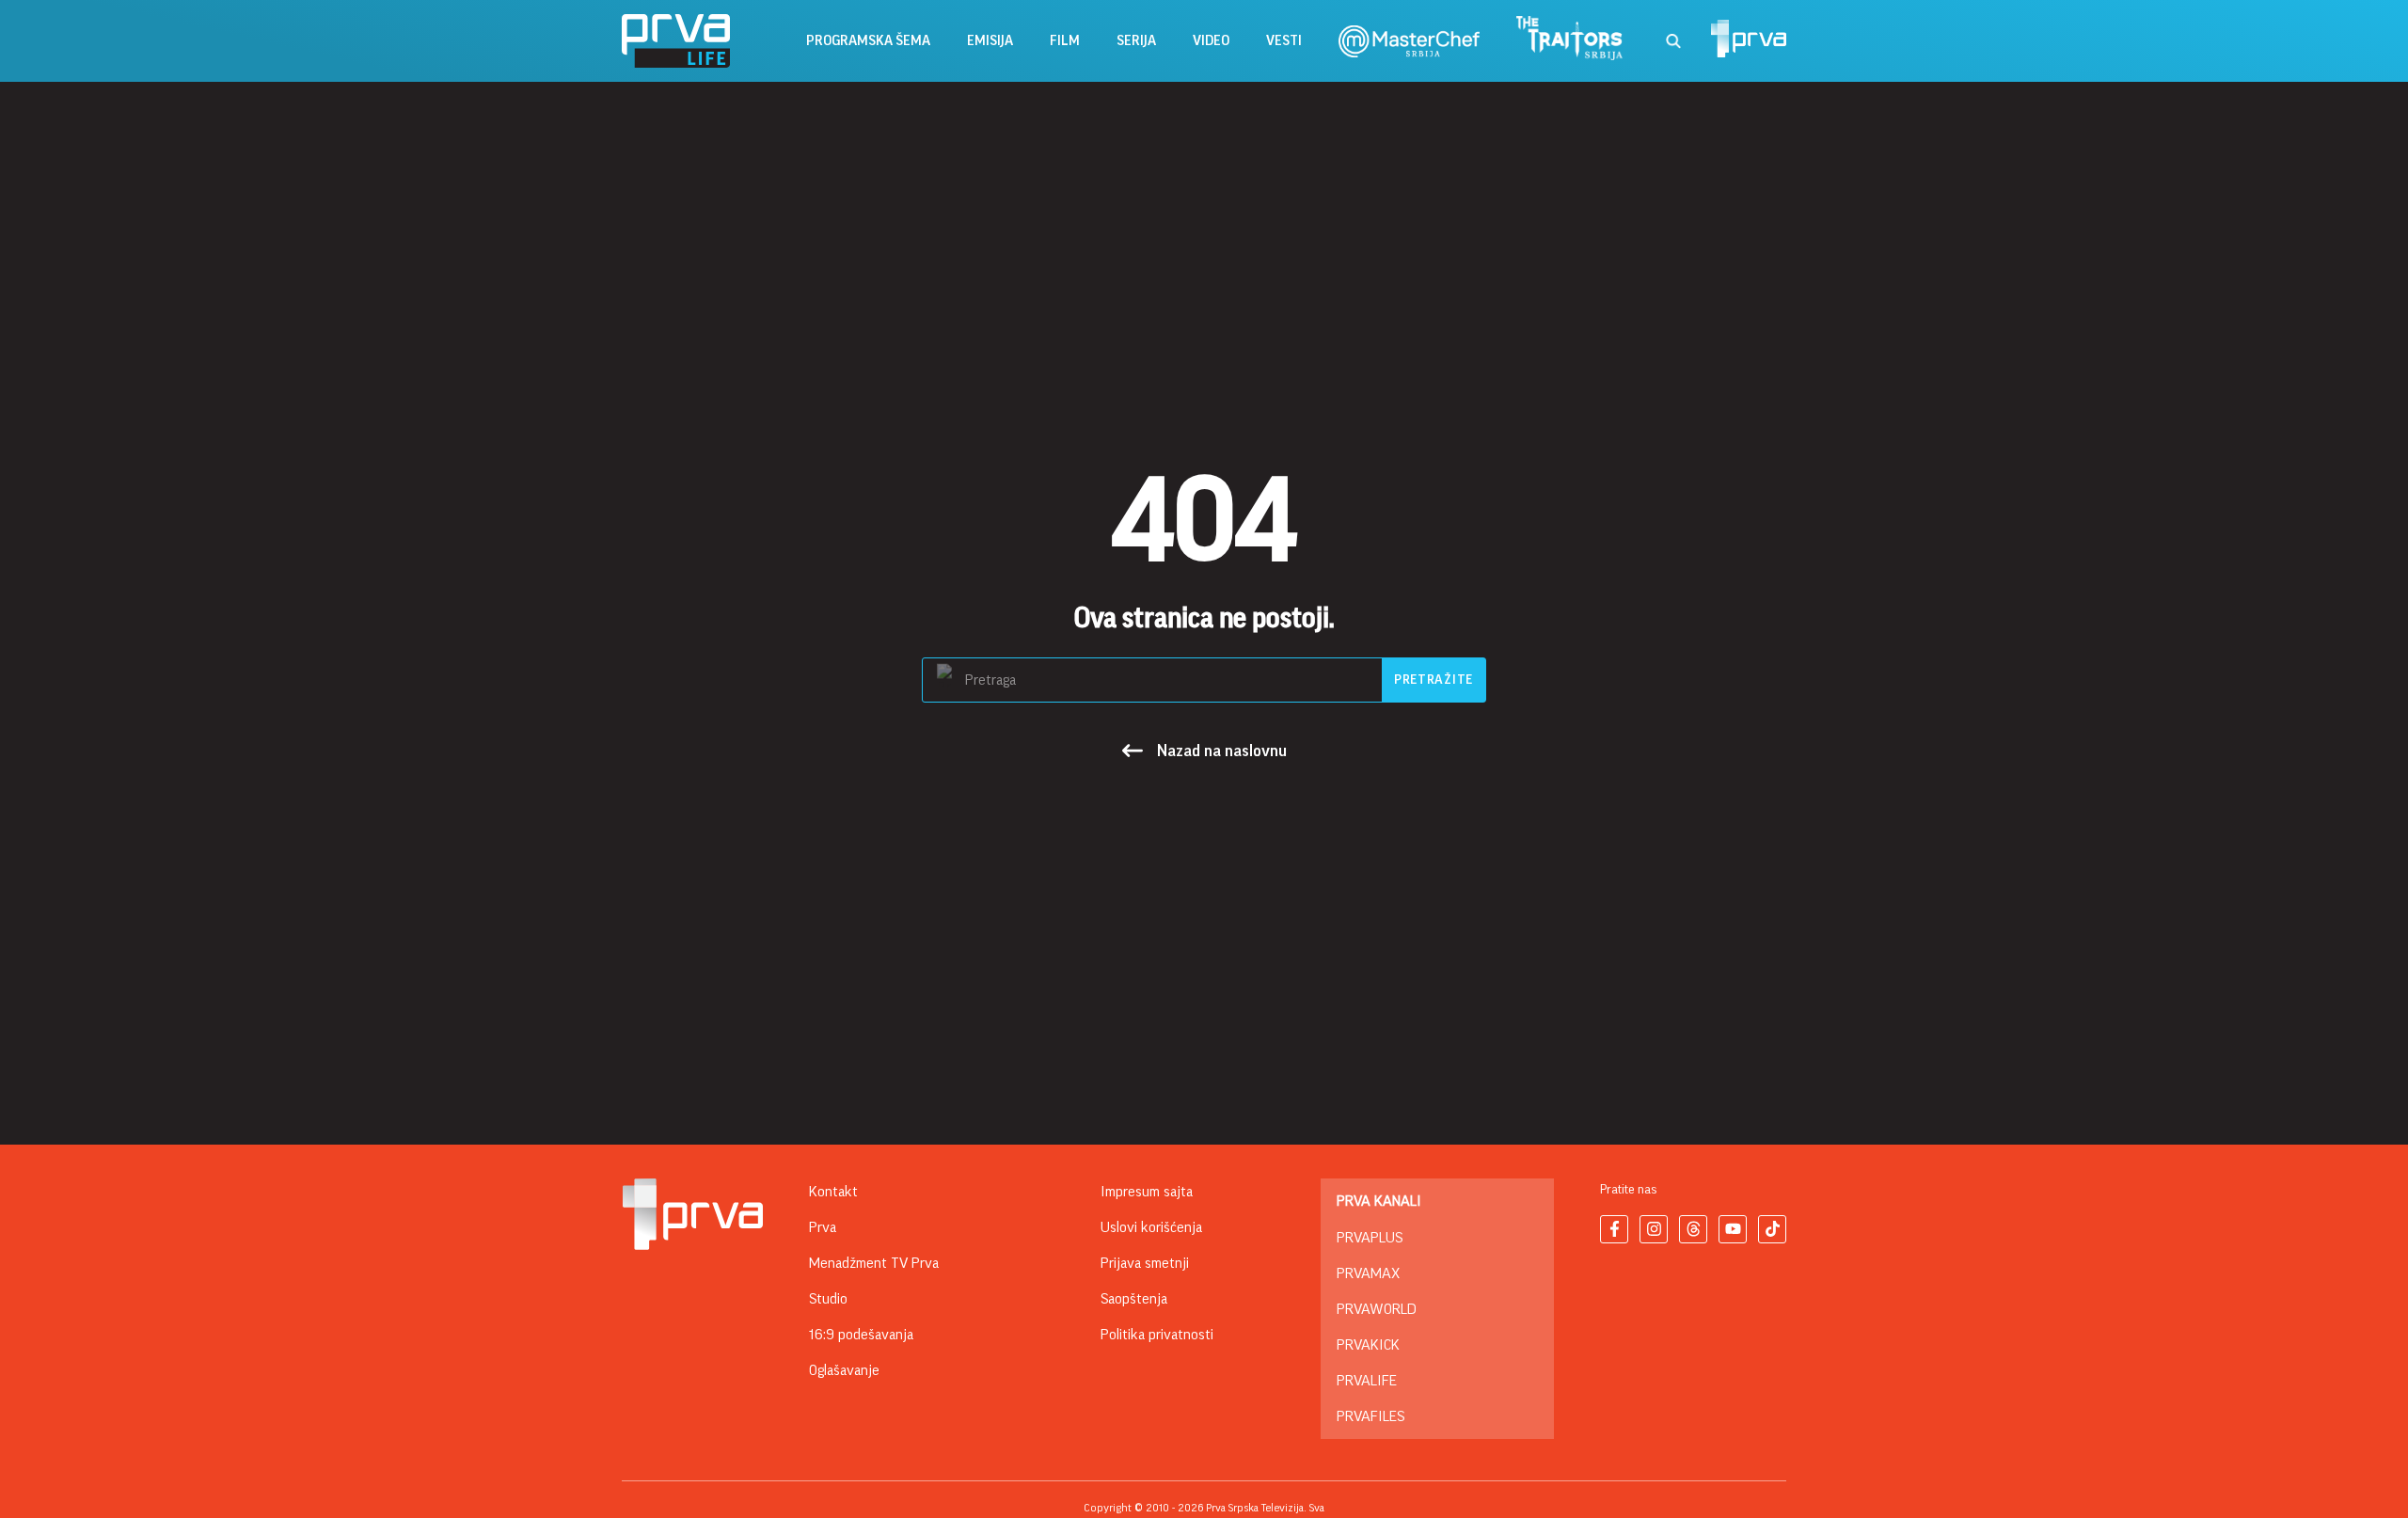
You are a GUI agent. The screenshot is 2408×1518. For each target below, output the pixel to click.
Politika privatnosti (1157, 1335)
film (1065, 41)
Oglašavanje (844, 1370)
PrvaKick (1368, 1345)
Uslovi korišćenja (1151, 1227)
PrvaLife (1367, 1381)
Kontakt (833, 1192)
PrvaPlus (1370, 1238)
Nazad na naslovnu (1222, 751)
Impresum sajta (1147, 1192)
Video (1211, 41)
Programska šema (868, 41)
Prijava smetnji (1145, 1263)
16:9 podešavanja (861, 1335)
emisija (990, 41)
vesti (1284, 41)
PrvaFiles (1370, 1416)
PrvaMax (1368, 1273)
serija (1136, 41)
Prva (823, 1227)
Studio (828, 1299)
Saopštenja (1134, 1299)
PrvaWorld (1377, 1309)
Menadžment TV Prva (874, 1263)
